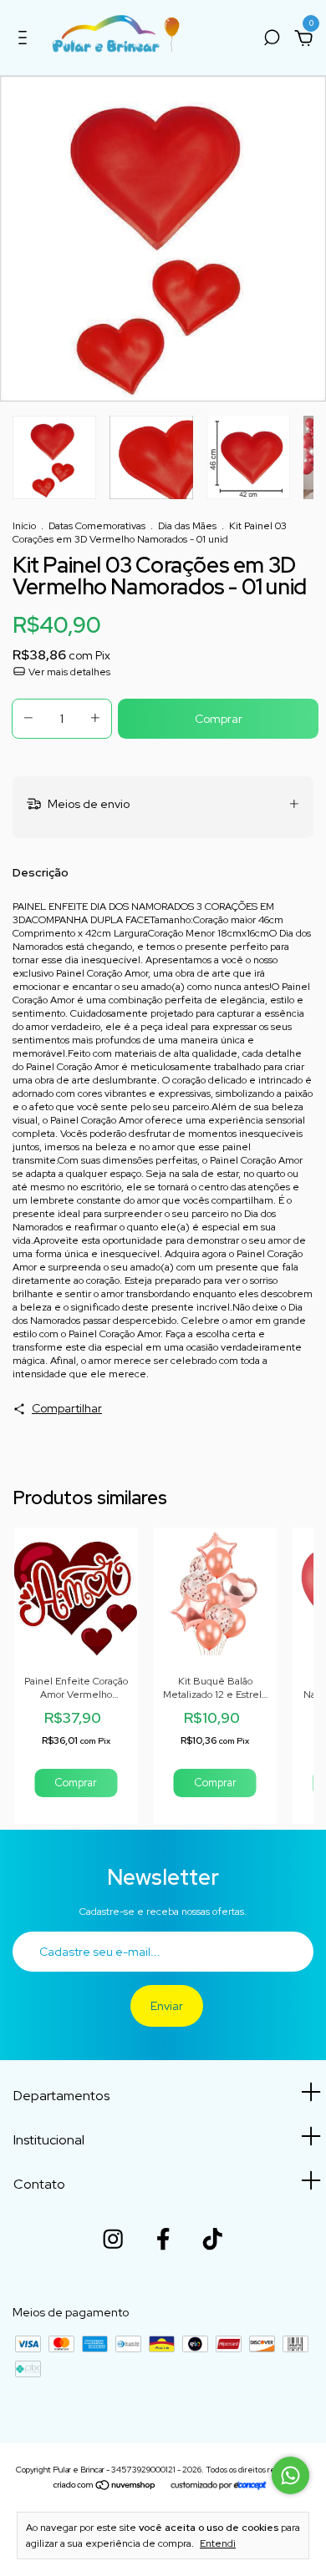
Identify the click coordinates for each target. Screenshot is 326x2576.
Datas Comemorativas (97, 526)
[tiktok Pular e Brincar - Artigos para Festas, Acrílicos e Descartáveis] (212, 2239)
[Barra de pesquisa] (272, 40)
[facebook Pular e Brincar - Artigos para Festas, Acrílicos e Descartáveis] (163, 2239)
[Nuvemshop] (105, 2487)
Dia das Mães (187, 526)
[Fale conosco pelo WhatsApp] (290, 2475)
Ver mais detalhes (68, 672)
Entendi (218, 2543)
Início (24, 526)
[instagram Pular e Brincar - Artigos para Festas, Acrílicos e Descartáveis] (113, 2239)
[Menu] (25, 40)
